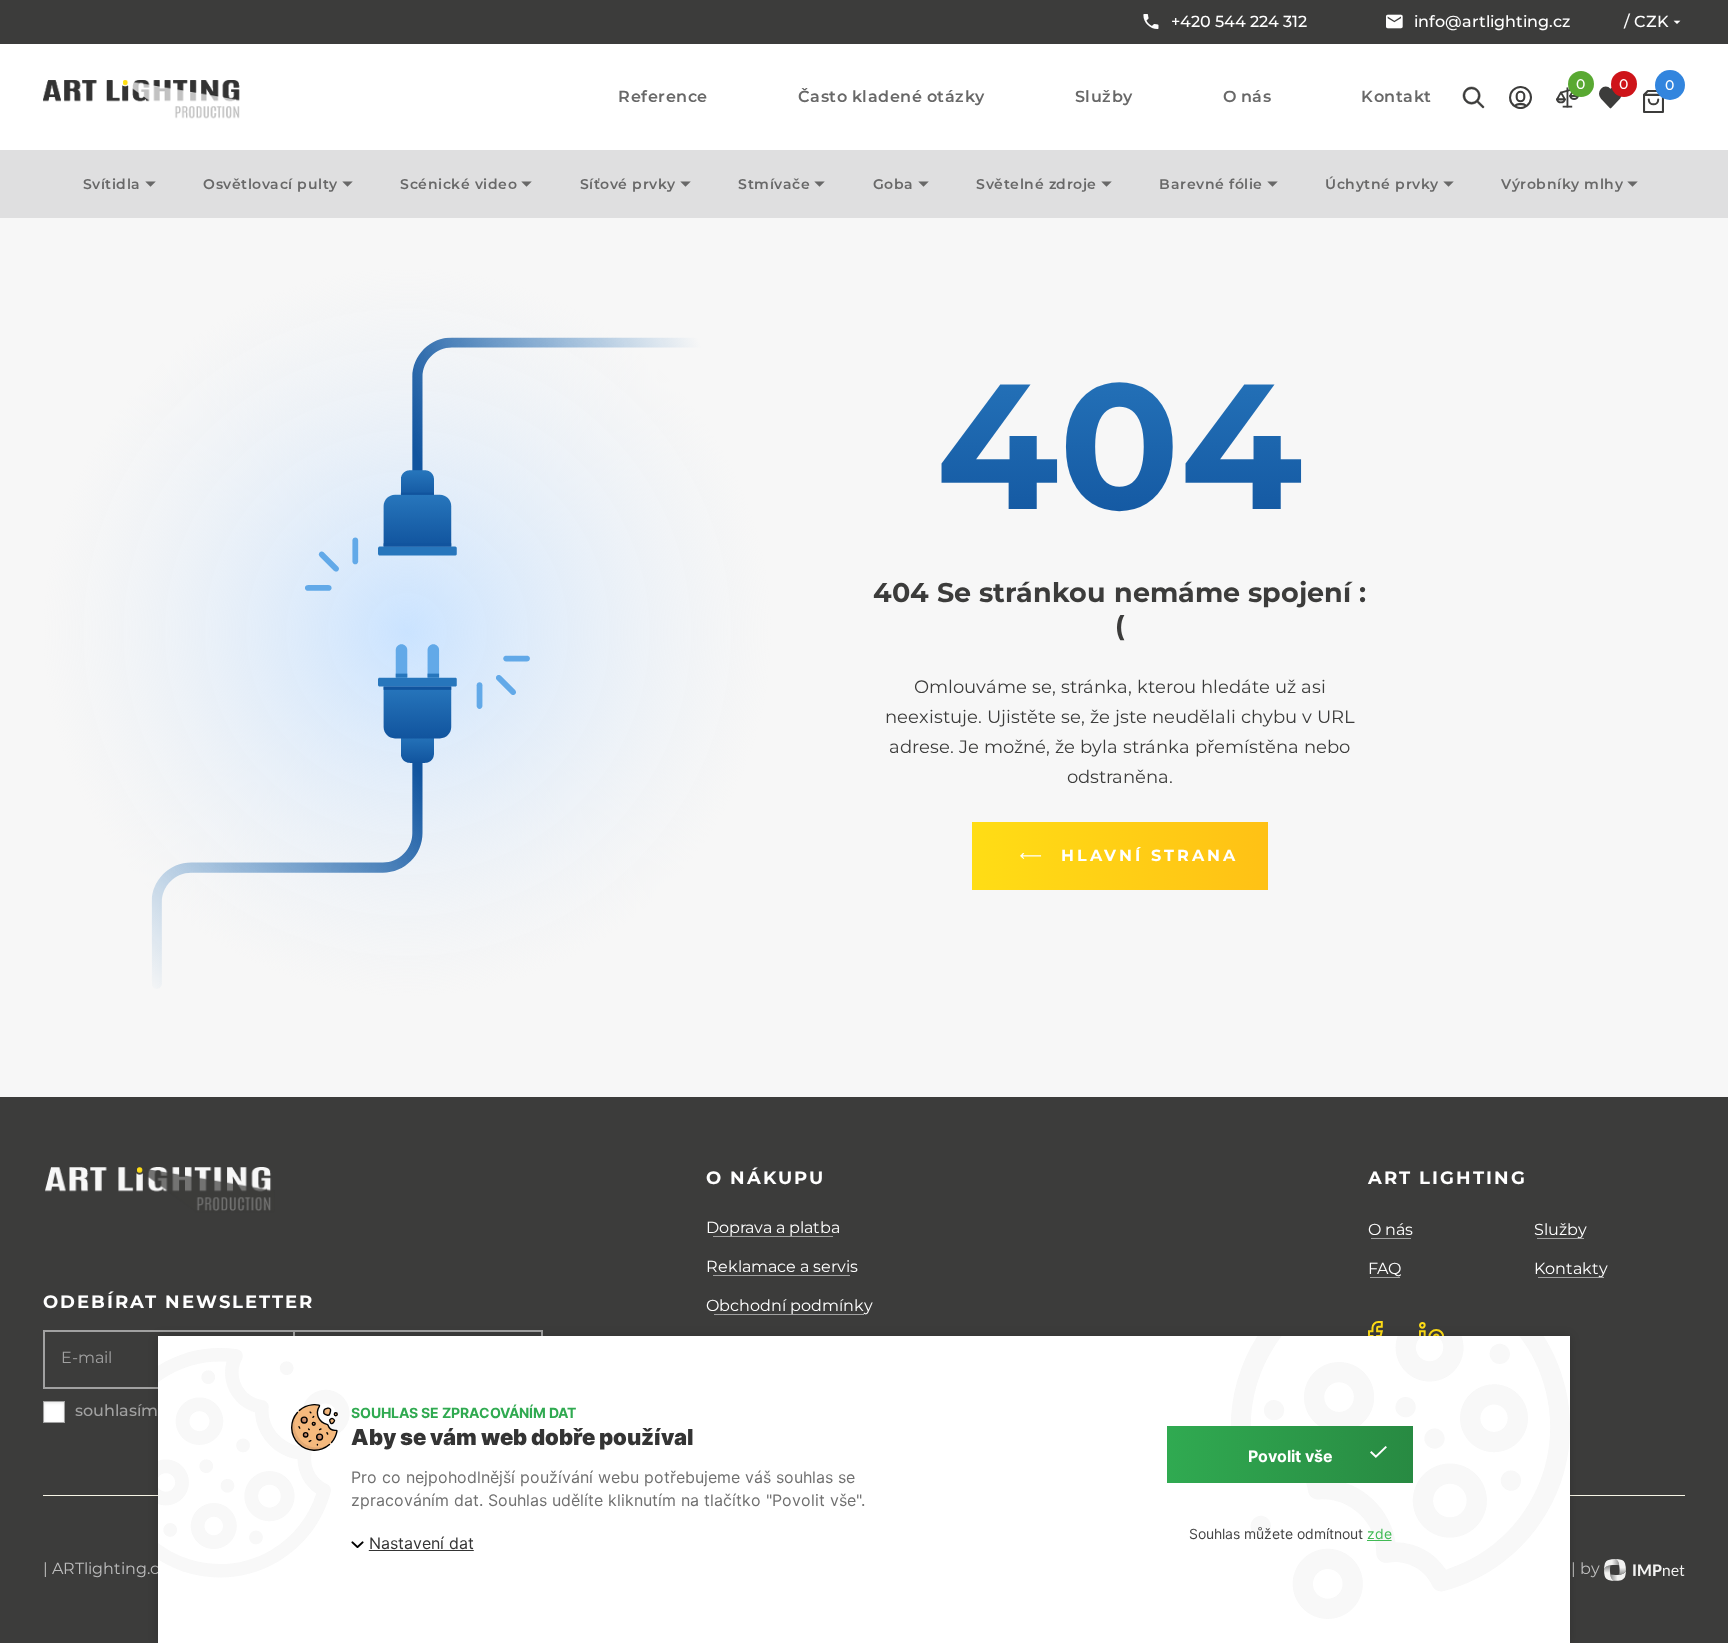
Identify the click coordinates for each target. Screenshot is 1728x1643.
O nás (1247, 97)
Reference (663, 97)
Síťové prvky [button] (628, 184)
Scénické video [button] (458, 184)
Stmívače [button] (774, 184)
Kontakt (1396, 97)
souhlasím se (127, 1410)
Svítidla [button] (112, 184)
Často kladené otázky (891, 97)
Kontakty (1571, 1268)
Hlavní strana (1149, 855)
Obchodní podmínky (789, 1305)
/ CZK (1646, 21)
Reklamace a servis (782, 1266)
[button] (1520, 97)
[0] (1653, 101)
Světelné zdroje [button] (1036, 184)
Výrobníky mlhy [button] (1562, 184)
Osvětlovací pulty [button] (270, 184)
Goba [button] (893, 184)
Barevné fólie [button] (1211, 184)
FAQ (1384, 1268)
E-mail (86, 1358)
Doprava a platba (773, 1227)
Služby (1104, 97)
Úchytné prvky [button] (1382, 184)
